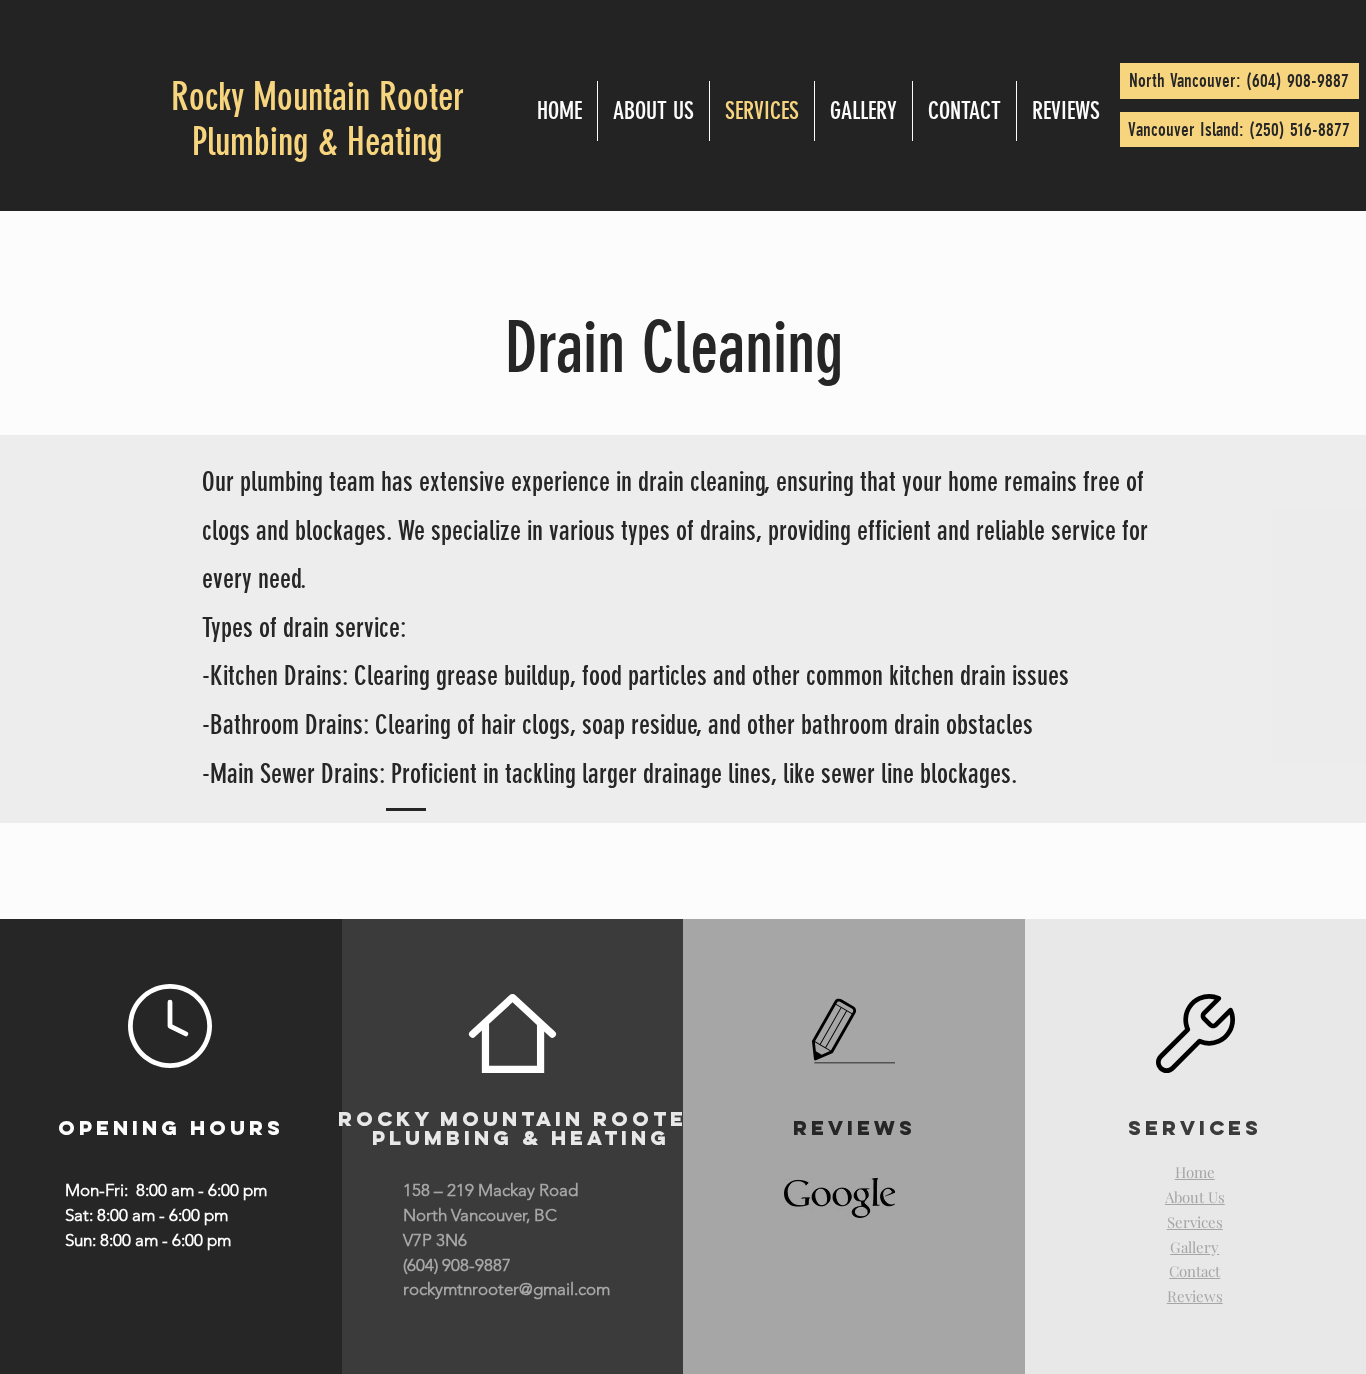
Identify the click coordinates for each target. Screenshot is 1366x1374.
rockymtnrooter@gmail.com (506, 1289)
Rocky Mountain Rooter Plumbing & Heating (317, 120)
